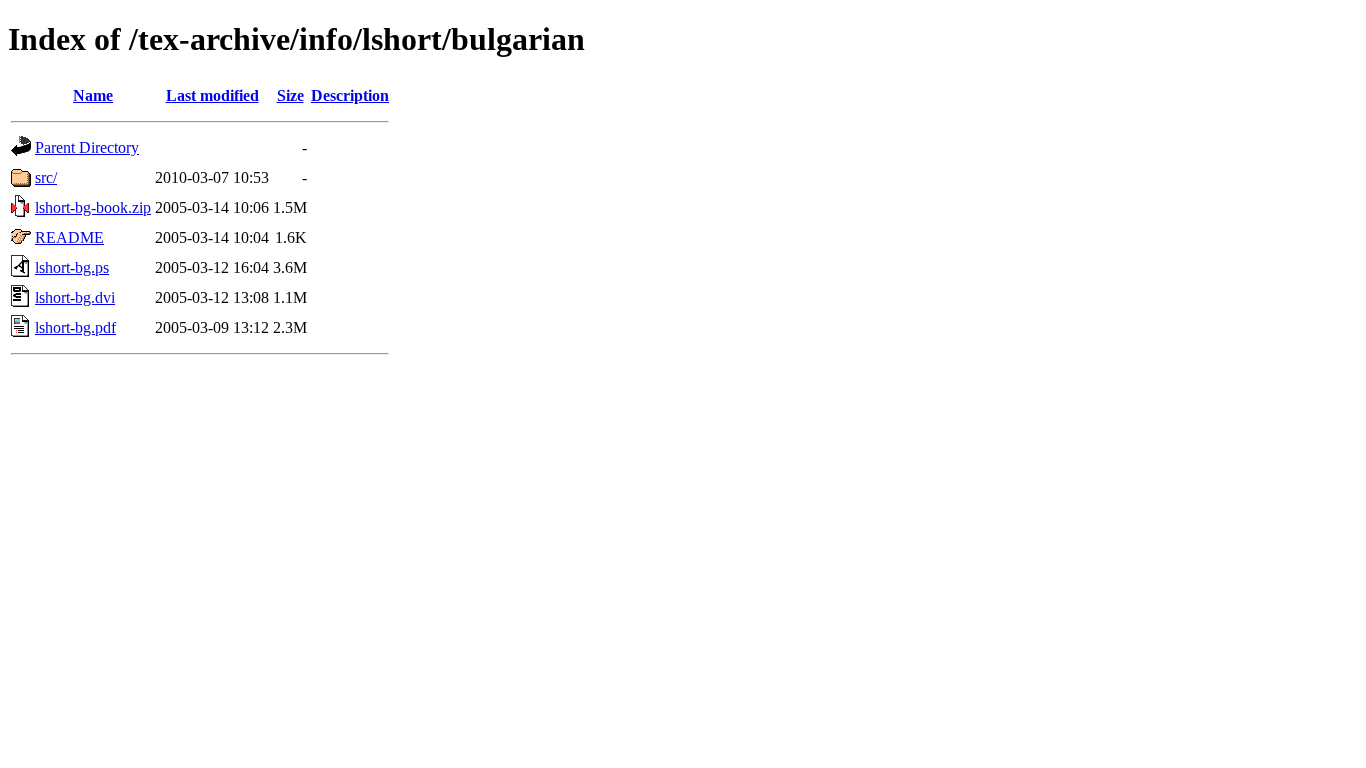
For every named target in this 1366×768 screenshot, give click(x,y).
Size (290, 95)
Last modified (212, 95)
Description (350, 95)
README (69, 237)
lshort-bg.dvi (75, 297)
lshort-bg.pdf (75, 327)
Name (93, 95)
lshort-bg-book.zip (93, 207)
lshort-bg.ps (72, 267)
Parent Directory (87, 147)
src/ (46, 177)
